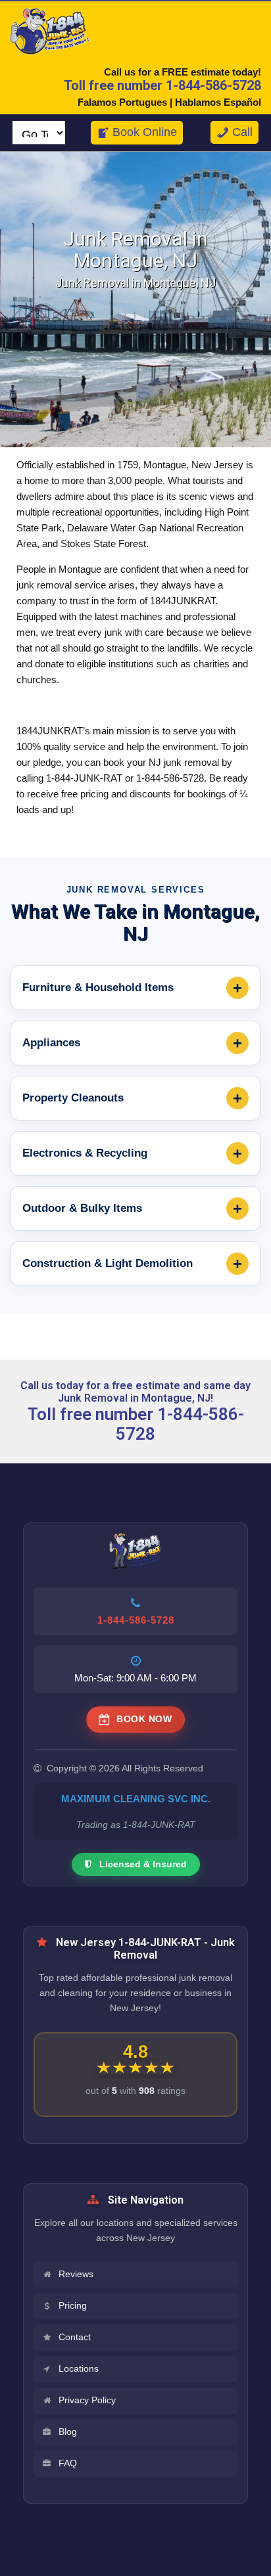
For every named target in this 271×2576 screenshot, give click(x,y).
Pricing (73, 2306)
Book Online (145, 132)
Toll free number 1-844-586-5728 (162, 85)
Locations (79, 2369)
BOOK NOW (144, 1719)
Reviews (76, 2274)
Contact (75, 2337)
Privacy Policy (87, 2400)
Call (242, 132)
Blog (68, 2432)
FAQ (68, 2463)
